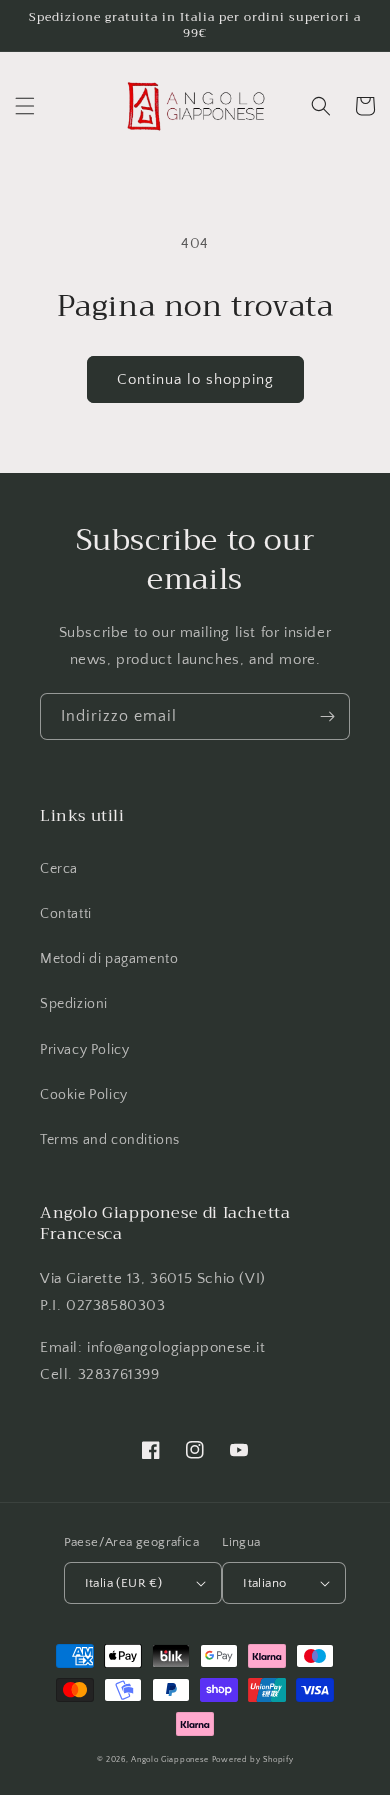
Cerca (59, 869)
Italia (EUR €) (124, 1583)
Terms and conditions (110, 1140)
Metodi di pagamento (109, 959)
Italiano (264, 1583)
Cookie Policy (84, 1095)
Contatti (66, 914)
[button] (25, 106)
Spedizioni (74, 1004)
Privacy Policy (84, 1050)
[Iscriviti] (327, 716)
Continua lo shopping (195, 379)
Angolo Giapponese (170, 1759)
